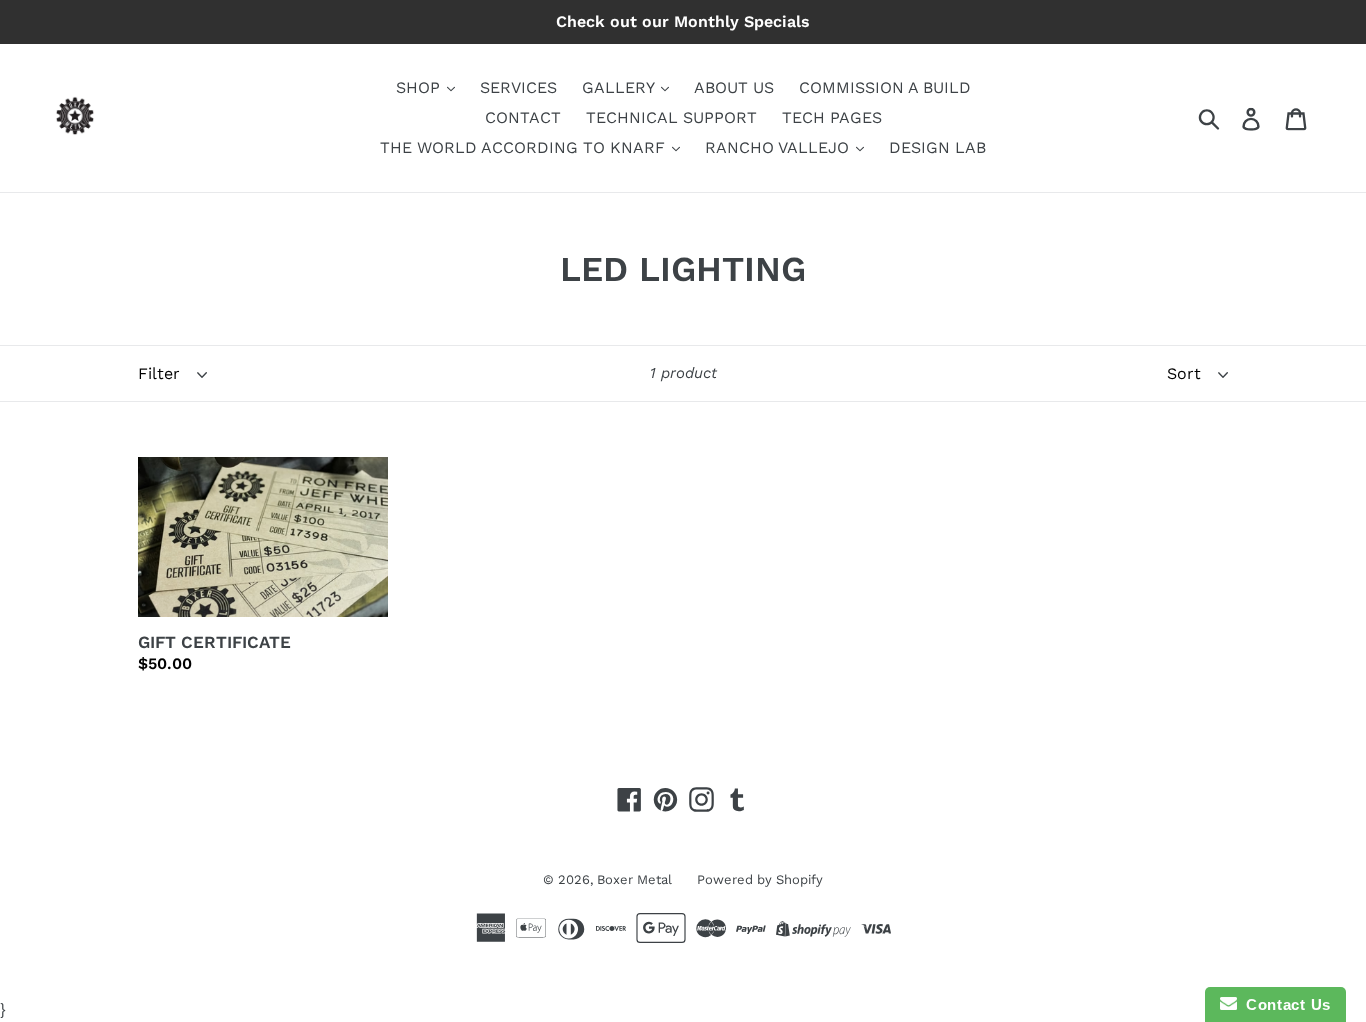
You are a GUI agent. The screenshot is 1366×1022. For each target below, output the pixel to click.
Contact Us (1284, 1004)
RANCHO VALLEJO (779, 147)
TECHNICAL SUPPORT (671, 117)
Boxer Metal (634, 879)
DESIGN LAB (937, 147)
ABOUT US (734, 87)
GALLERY (620, 87)
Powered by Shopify (760, 879)
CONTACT (523, 117)
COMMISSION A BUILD (885, 87)
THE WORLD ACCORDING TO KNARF (525, 147)
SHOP (420, 87)
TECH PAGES (832, 117)
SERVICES (518, 87)
